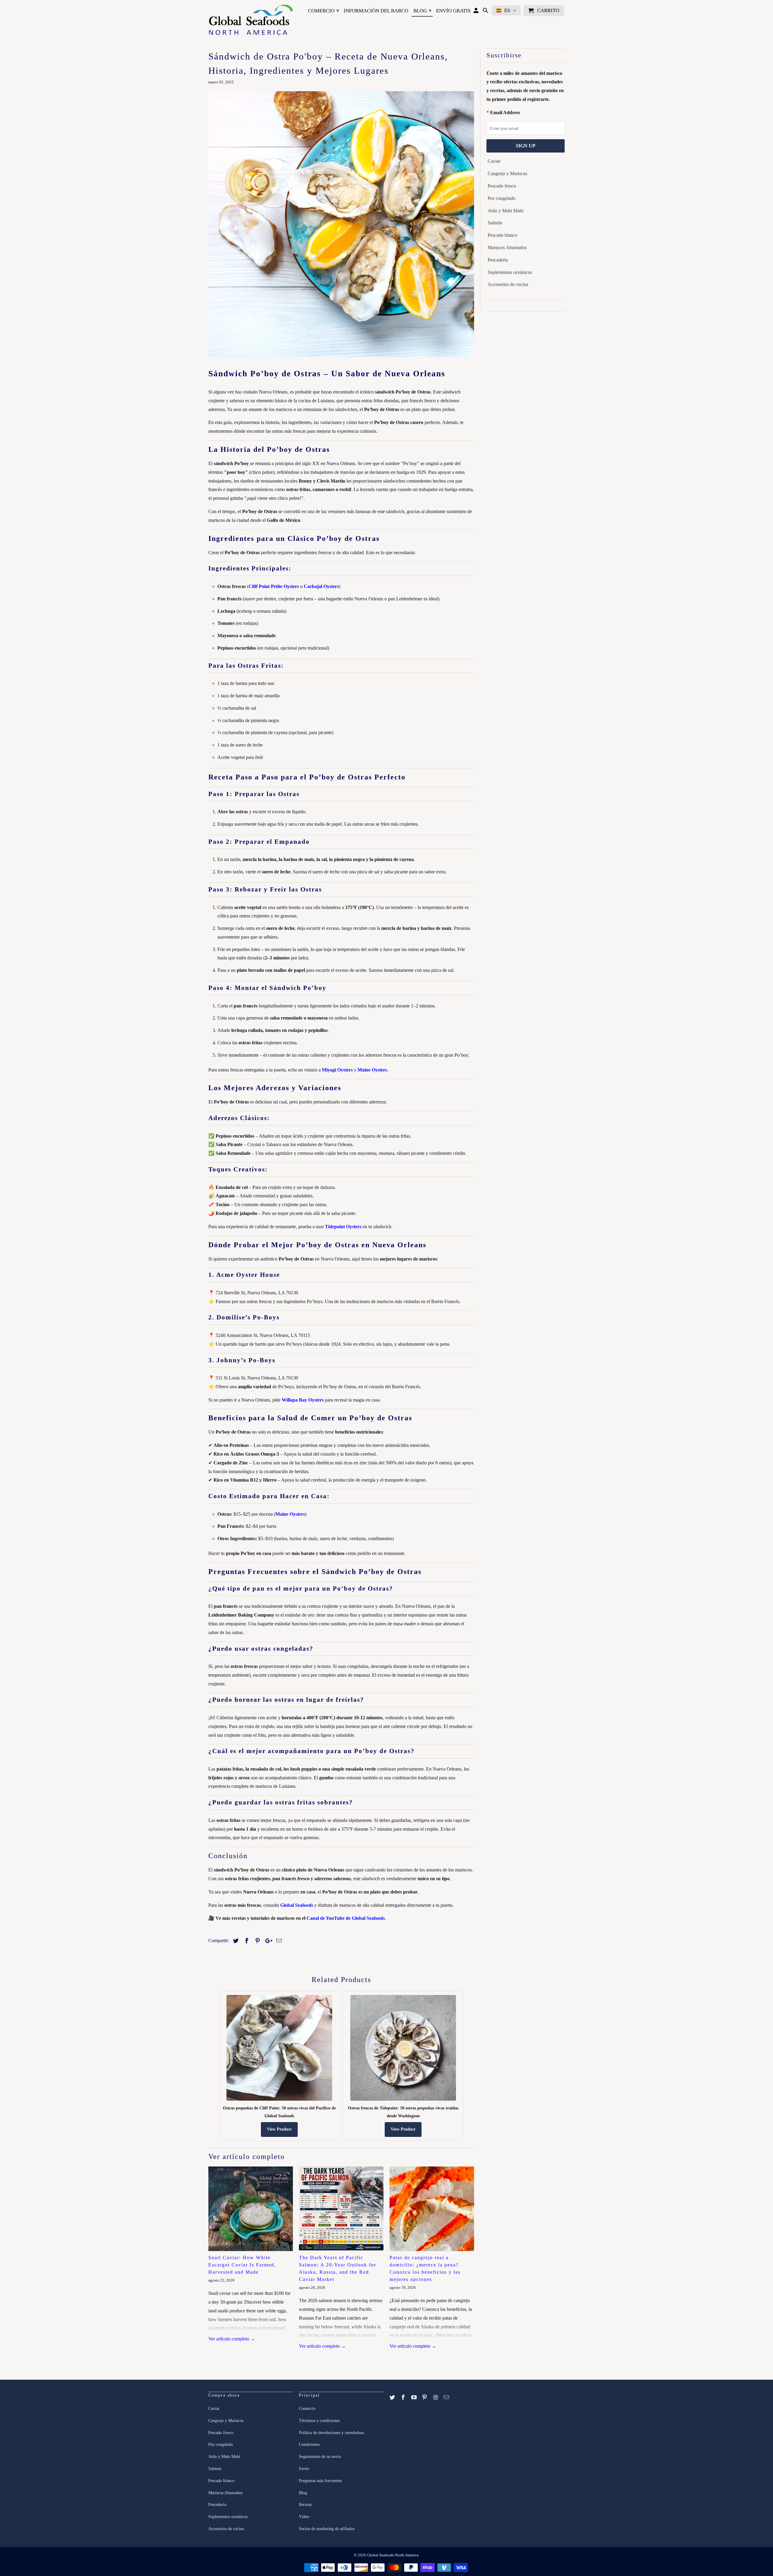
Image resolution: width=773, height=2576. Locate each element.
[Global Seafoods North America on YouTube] (415, 2398)
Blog (422, 11)
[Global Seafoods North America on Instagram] (436, 2398)
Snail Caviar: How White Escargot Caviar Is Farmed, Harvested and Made (242, 2265)
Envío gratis (453, 11)
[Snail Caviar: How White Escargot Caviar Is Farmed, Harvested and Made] (251, 2209)
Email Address (505, 112)
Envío (304, 2469)
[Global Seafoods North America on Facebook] (404, 2398)
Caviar (494, 161)
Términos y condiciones (319, 2421)
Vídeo (304, 2517)
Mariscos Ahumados (507, 247)
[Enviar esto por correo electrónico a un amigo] (278, 1941)
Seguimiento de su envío (320, 2457)
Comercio (324, 11)
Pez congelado (502, 198)
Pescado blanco (502, 235)
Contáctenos (309, 2444)
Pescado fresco (502, 186)
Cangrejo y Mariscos (507, 173)
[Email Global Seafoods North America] (447, 2398)
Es (507, 10)
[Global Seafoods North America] (251, 21)
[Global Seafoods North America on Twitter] (393, 2398)
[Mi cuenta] (477, 12)
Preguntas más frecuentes (320, 2481)
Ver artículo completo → (232, 2339)
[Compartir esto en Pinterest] (257, 1941)
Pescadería (498, 260)
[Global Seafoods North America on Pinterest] (425, 2398)
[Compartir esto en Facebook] (246, 1941)
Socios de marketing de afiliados (327, 2529)
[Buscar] (486, 12)
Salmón (495, 223)
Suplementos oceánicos (510, 272)
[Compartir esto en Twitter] (235, 1941)
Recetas (305, 2505)
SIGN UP (526, 146)
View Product (279, 2129)
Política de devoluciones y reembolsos (331, 2433)
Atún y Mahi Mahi (505, 211)
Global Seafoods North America (393, 2555)
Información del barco (376, 11)
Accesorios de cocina (508, 284)
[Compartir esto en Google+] (267, 1941)
